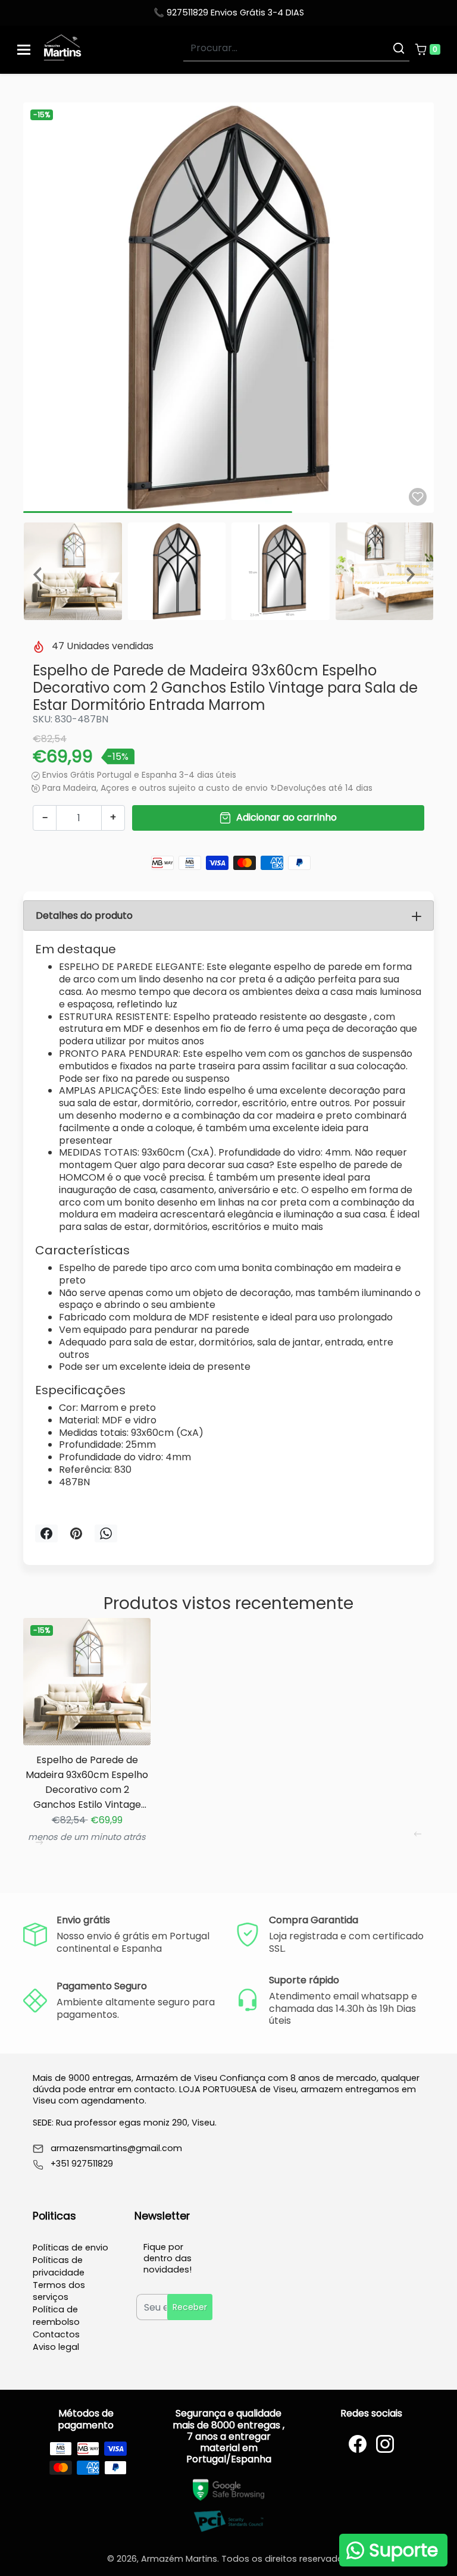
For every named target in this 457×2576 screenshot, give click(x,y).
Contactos (56, 2334)
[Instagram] (385, 2444)
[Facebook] (358, 2444)
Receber (190, 2307)
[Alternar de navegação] (24, 50)
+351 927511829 (82, 2164)
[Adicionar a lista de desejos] (418, 497)
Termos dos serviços (59, 2291)
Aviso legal (56, 2347)
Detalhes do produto (84, 915)
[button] (427, 49)
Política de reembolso (56, 2316)
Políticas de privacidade (59, 2266)
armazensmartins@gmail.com (116, 2148)
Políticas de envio (71, 2248)
